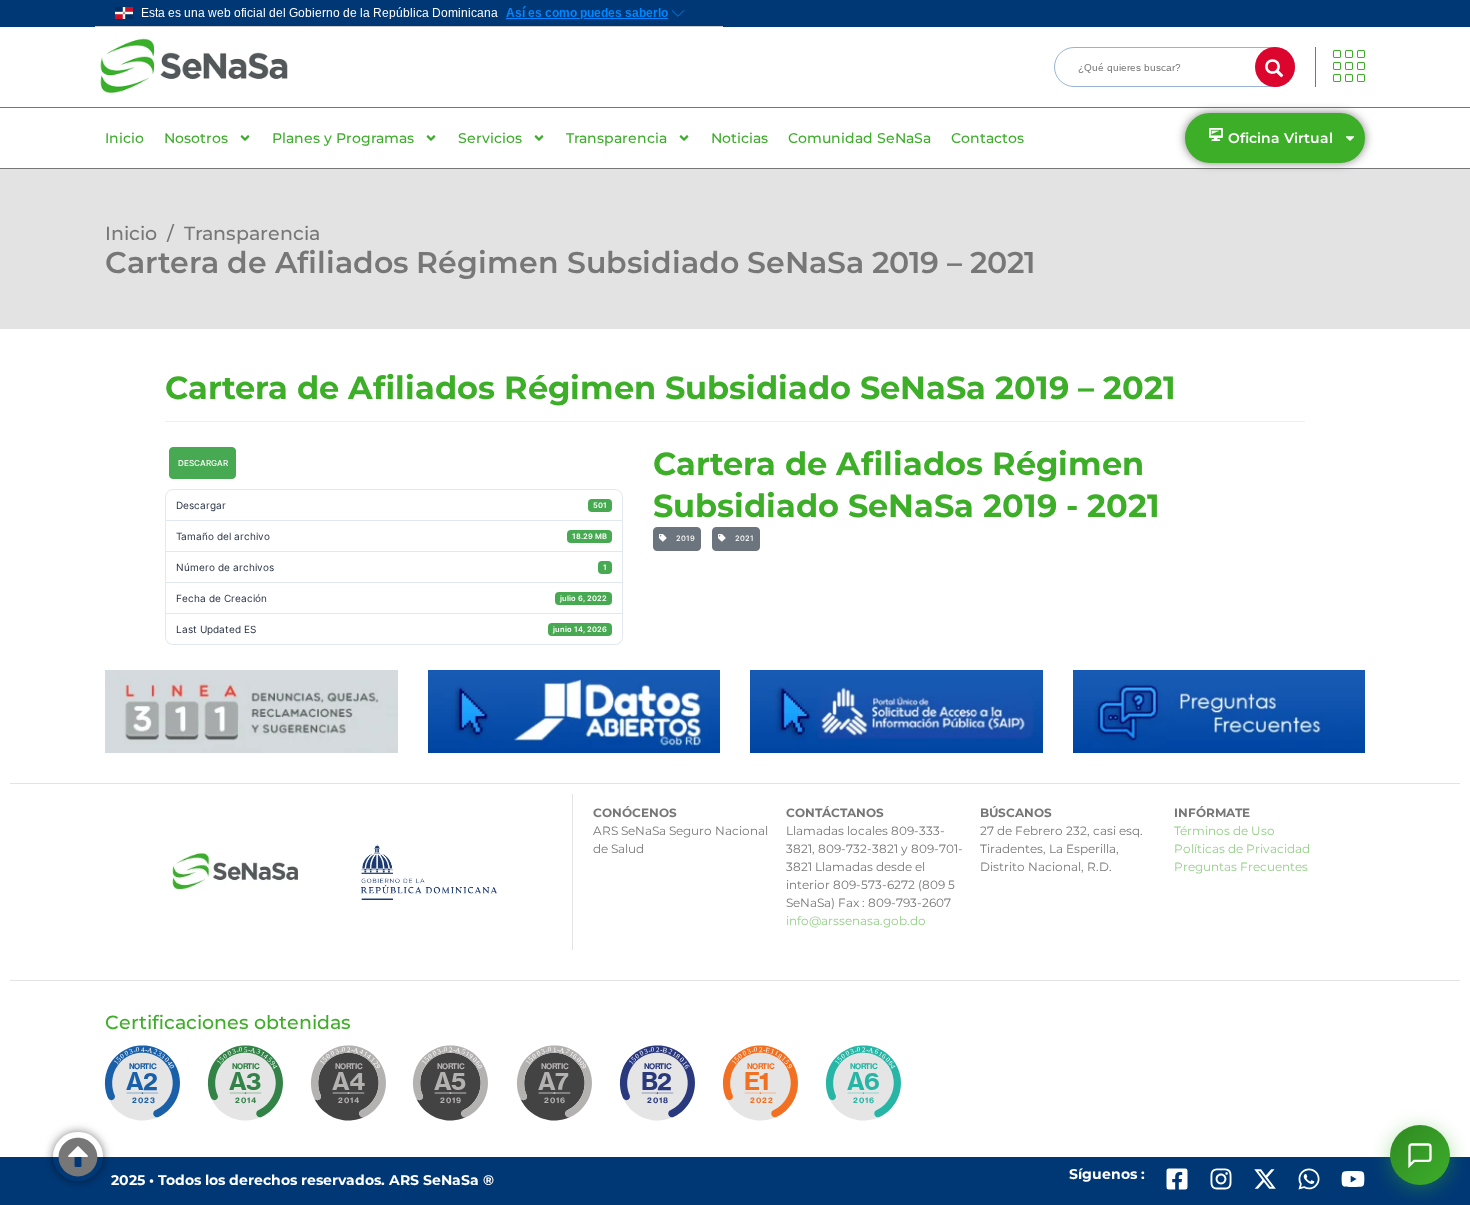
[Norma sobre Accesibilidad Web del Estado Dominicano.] (661, 1092)
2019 (683, 538)
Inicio (124, 138)
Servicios (490, 138)
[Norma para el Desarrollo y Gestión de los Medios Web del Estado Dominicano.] (146, 1092)
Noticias (739, 138)
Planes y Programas (343, 138)
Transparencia (616, 138)
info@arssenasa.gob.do (856, 920)
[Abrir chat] (1420, 1155)
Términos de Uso (1224, 830)
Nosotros (196, 138)
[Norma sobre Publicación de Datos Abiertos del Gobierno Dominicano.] (249, 1092)
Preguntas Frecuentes (1241, 866)
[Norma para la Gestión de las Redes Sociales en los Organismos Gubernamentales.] (764, 1092)
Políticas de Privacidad (1242, 848)
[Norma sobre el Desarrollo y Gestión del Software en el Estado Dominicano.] (867, 1092)
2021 (742, 538)
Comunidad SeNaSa (859, 138)
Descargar (203, 463)
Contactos (987, 138)
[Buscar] (1275, 67)
